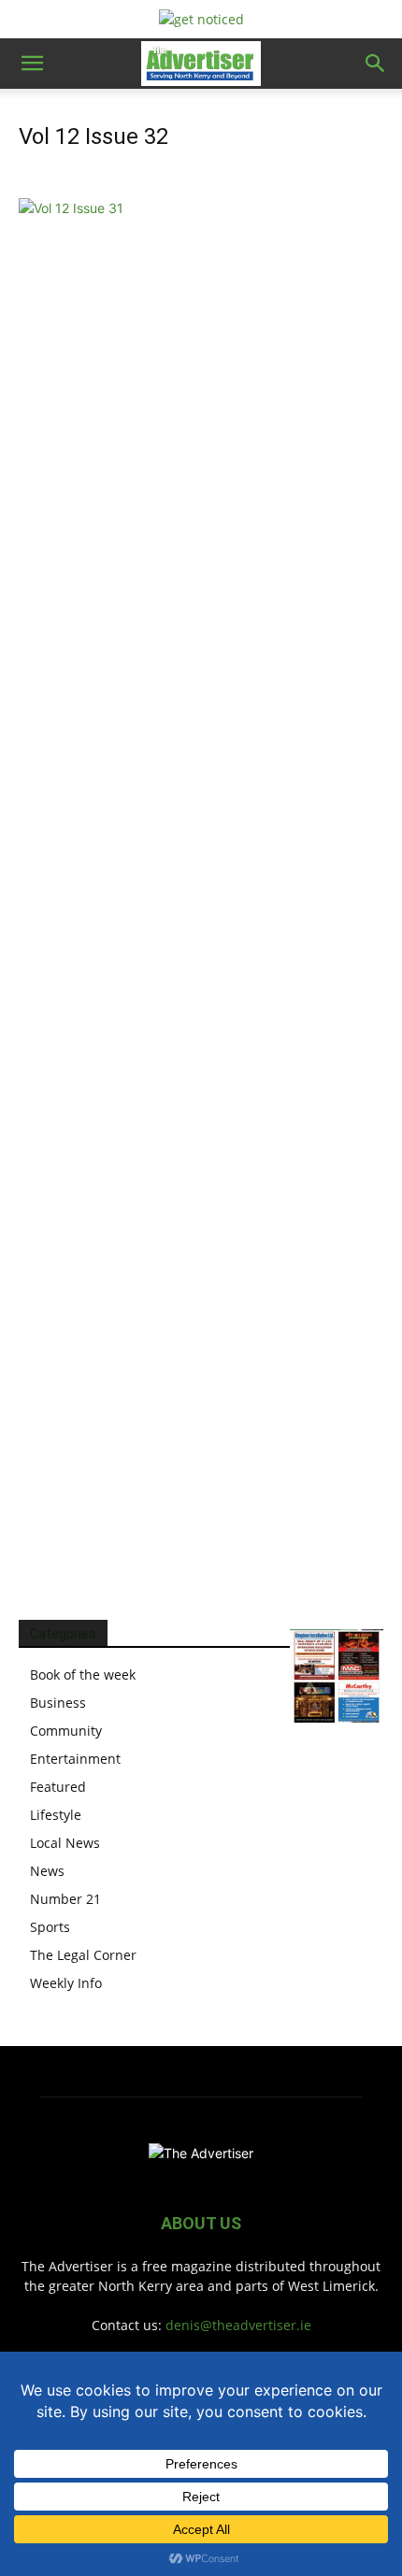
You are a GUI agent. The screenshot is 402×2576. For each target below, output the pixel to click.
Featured (58, 1787)
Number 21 (65, 1899)
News (47, 1871)
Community (66, 1731)
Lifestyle (56, 1815)
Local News (65, 1843)
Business (58, 1703)
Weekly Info (66, 1983)
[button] (32, 64)
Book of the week (83, 1674)
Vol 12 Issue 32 (93, 136)
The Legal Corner (83, 1955)
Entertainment (75, 1759)
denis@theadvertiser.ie (238, 2325)
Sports (50, 1927)
